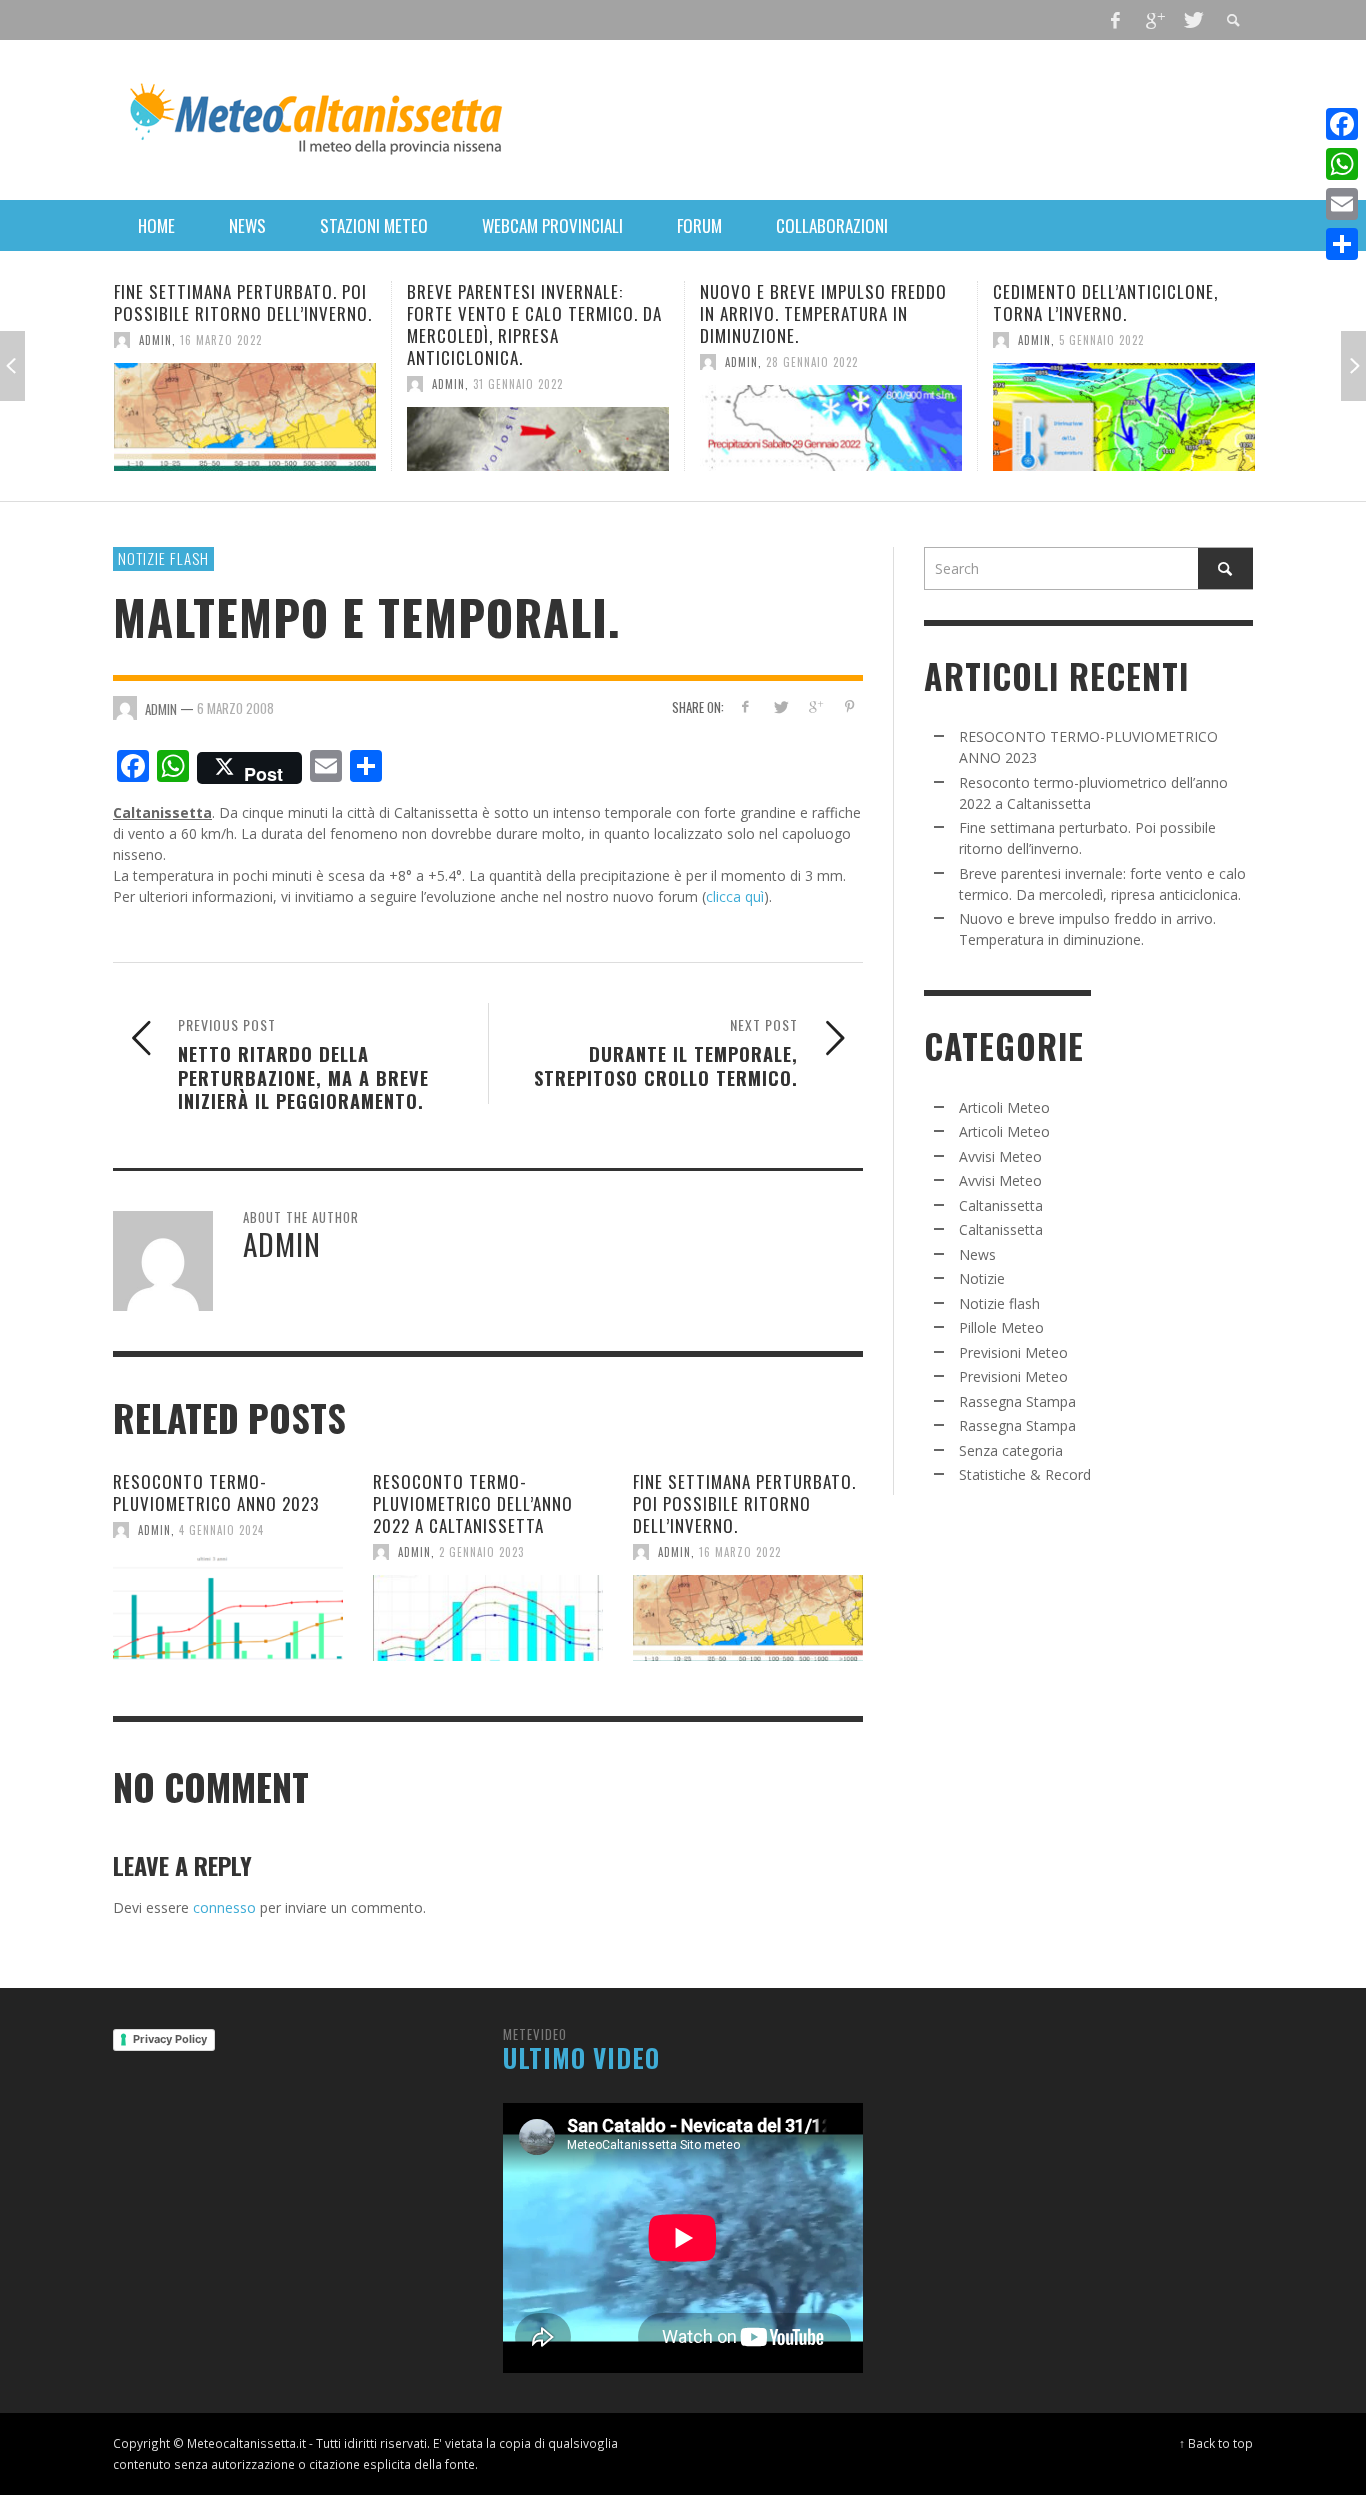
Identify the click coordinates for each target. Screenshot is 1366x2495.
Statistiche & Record (1025, 1474)
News (977, 1254)
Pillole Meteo (1001, 1327)
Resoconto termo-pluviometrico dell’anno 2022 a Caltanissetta (473, 1503)
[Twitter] (1192, 20)
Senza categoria (1011, 1450)
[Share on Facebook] (745, 706)
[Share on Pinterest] (849, 706)
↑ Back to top (1216, 2443)
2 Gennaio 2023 (481, 1552)
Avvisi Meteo (1000, 1156)
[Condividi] (1342, 244)
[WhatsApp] (1342, 164)
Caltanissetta (1001, 1205)
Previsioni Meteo (1013, 1352)
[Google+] (1154, 20)
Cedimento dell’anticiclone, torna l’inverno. (1105, 302)
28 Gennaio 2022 (812, 362)
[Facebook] (1116, 20)
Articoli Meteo (1004, 1107)
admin (155, 340)
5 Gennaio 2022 (1101, 340)
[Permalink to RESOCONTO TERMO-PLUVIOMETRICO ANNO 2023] (228, 1607)
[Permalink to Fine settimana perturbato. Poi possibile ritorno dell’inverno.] (245, 417)
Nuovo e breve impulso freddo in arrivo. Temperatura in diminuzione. (823, 313)
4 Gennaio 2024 (221, 1530)
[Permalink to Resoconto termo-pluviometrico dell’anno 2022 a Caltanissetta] (488, 1618)
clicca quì (735, 896)
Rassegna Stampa (1017, 1401)
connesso (224, 1907)
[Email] (1342, 204)
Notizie (982, 1278)
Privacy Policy (170, 2039)
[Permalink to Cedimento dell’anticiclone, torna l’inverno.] (1124, 417)
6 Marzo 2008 (235, 707)
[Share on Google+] (814, 706)
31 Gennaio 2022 (518, 384)
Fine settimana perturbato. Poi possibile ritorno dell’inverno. (243, 302)
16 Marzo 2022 (221, 340)
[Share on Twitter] (780, 706)
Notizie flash (163, 558)
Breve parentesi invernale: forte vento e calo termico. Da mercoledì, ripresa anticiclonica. (534, 324)
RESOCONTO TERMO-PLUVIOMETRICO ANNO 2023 (216, 1492)
